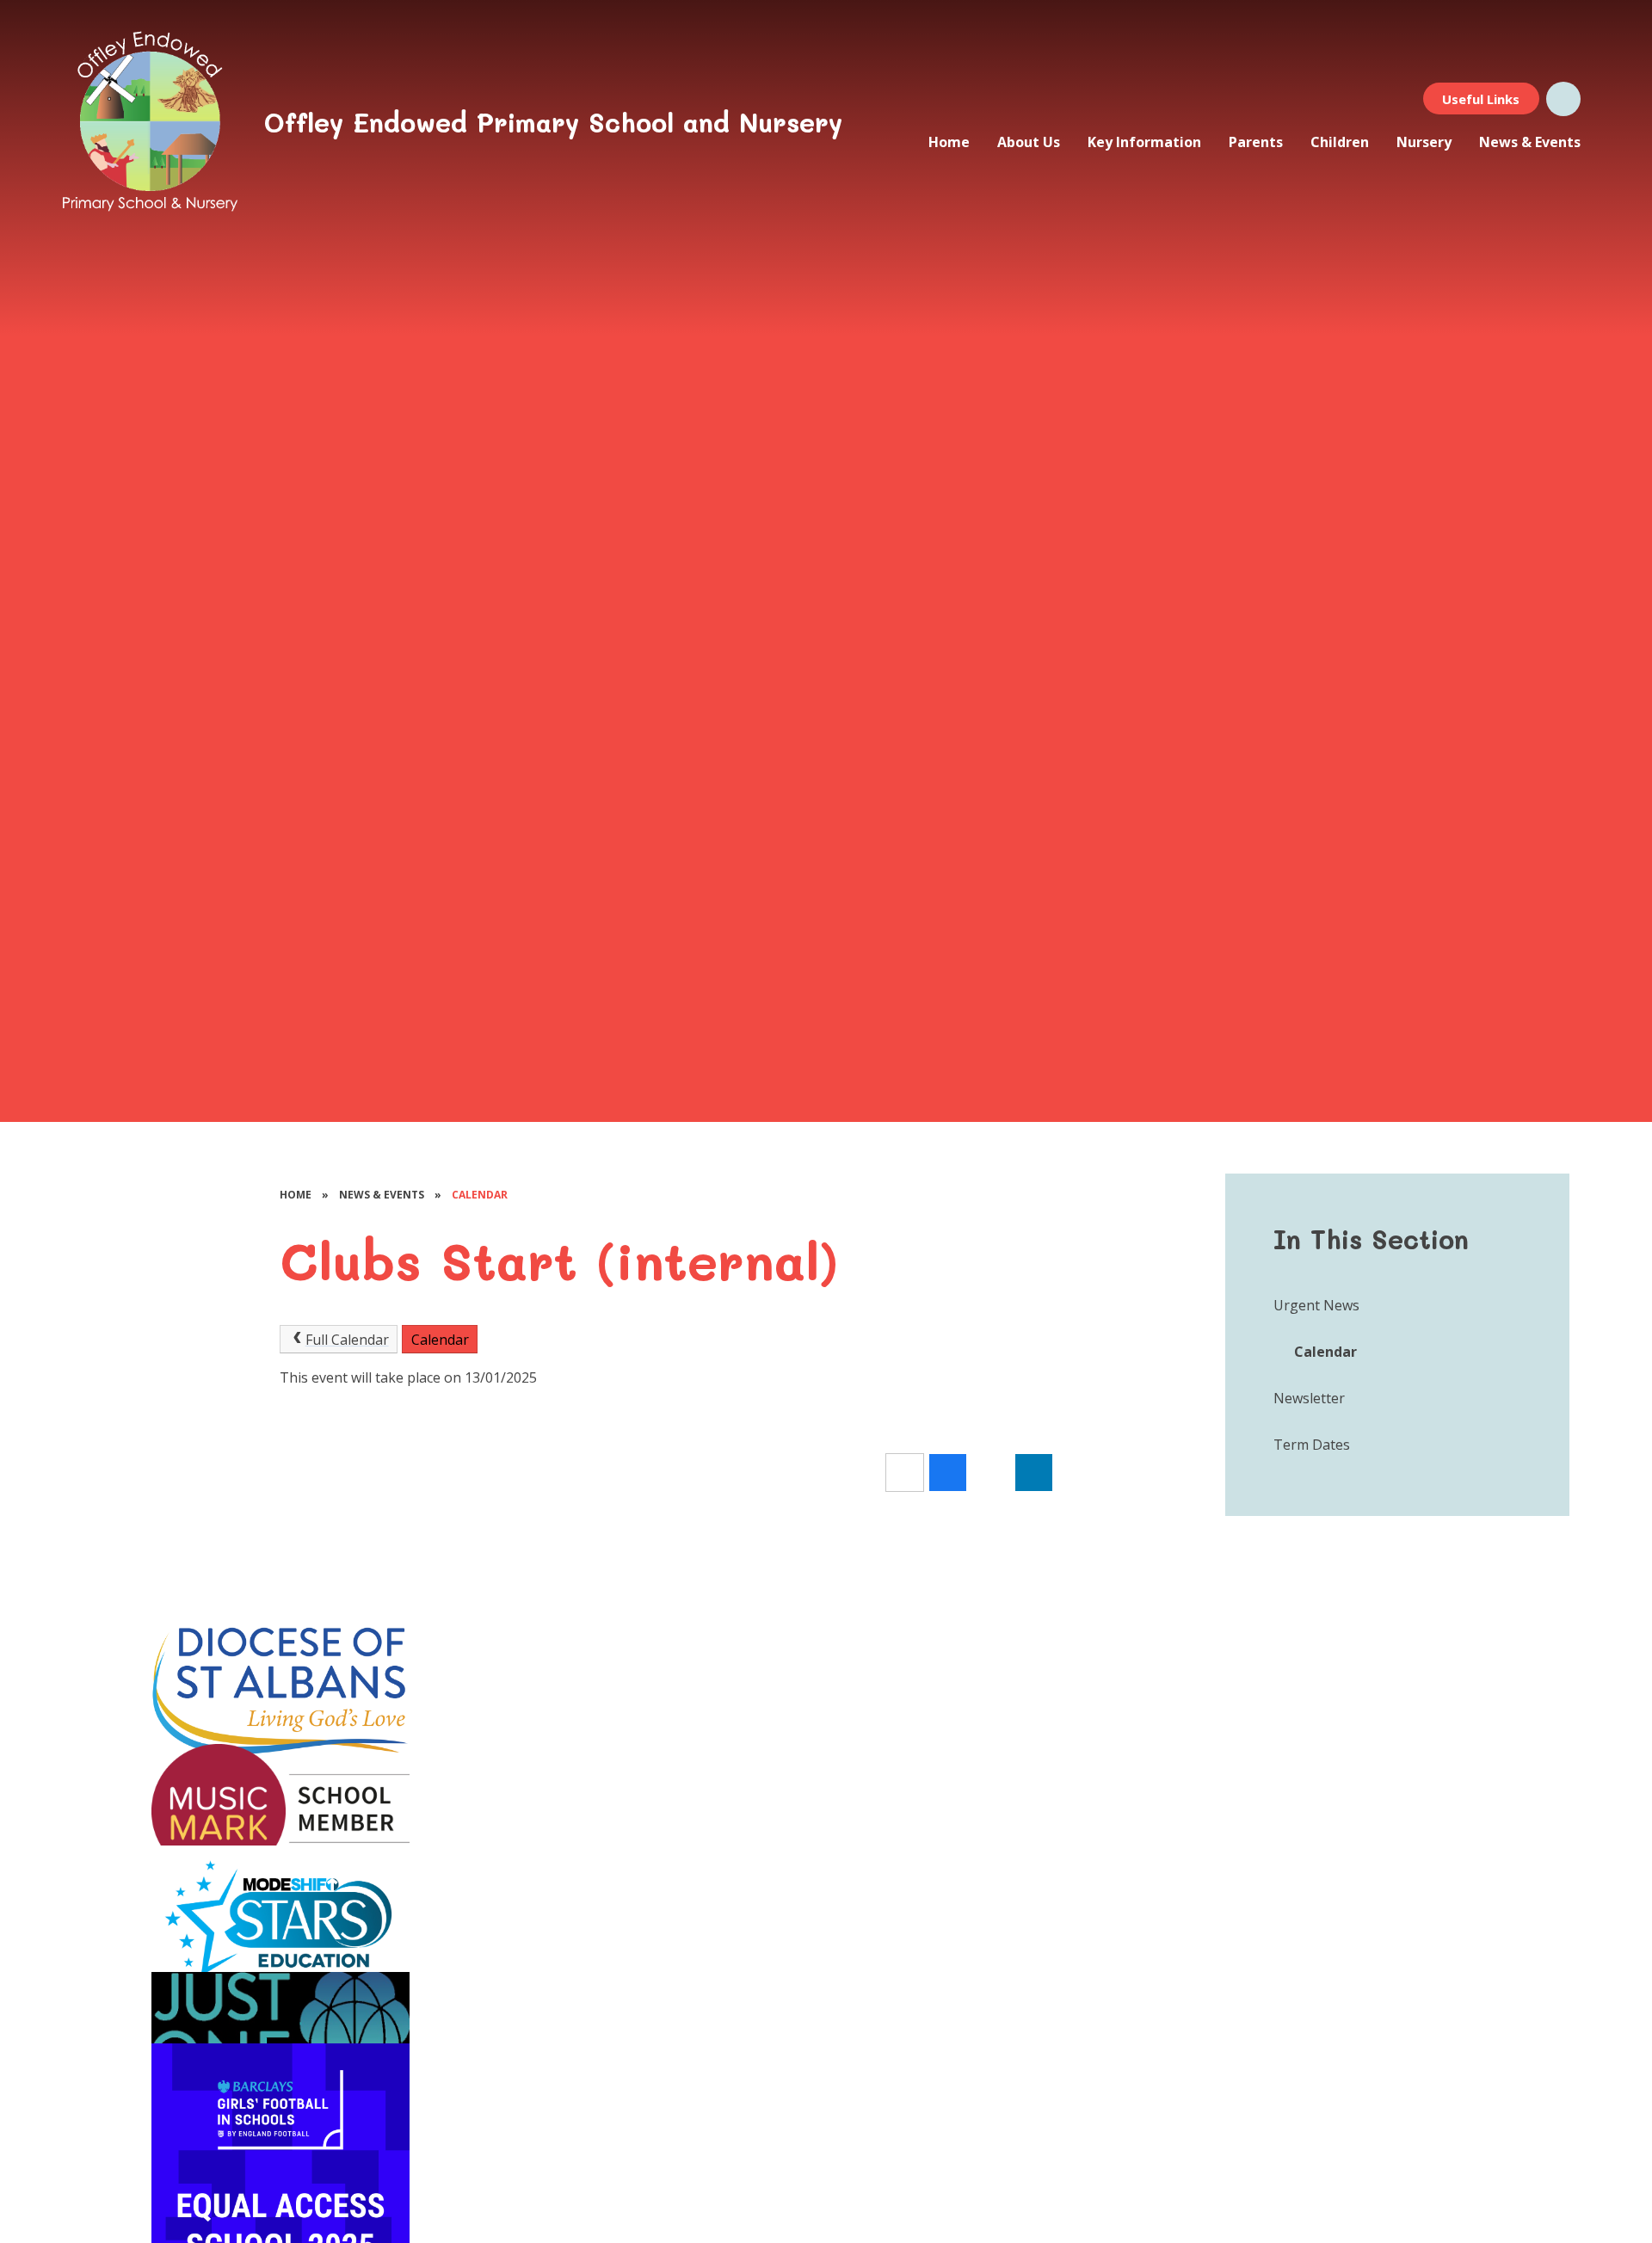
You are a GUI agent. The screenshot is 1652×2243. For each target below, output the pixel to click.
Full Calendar (347, 1340)
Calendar (480, 1195)
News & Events (382, 1195)
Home (296, 1195)
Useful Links (1481, 99)
